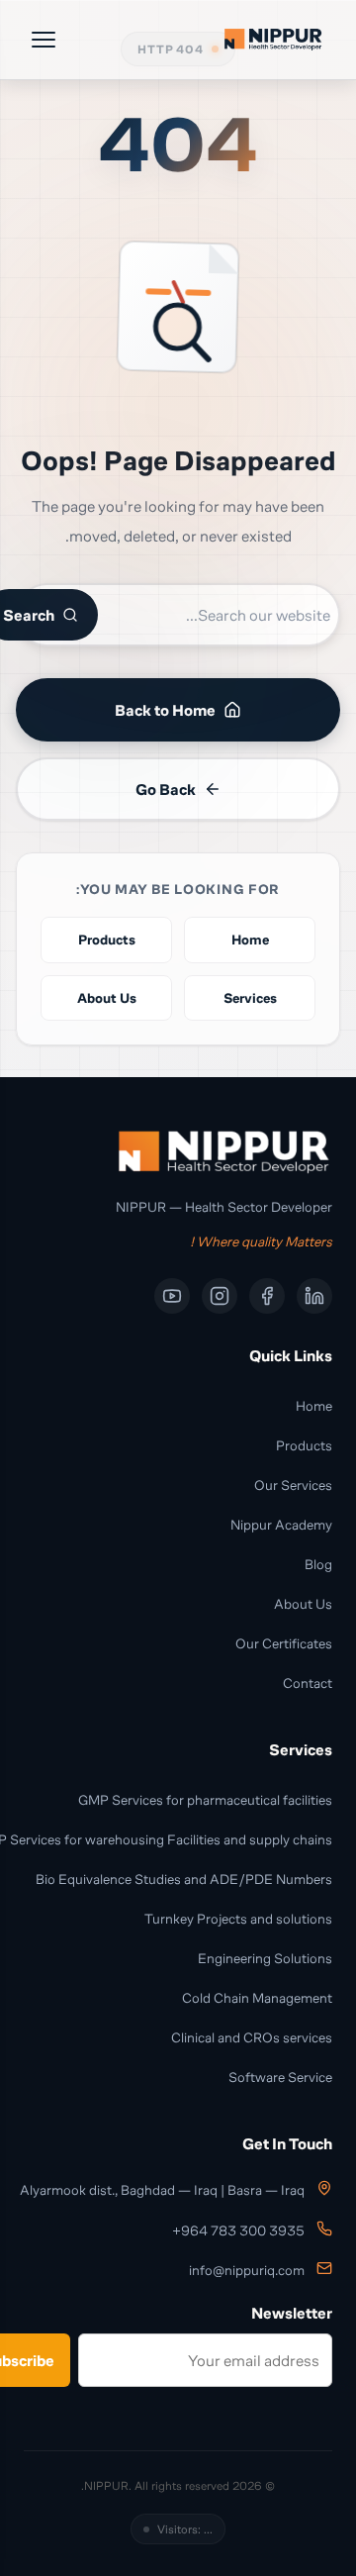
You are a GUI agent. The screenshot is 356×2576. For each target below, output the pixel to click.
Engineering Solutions (265, 1958)
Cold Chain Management (257, 1997)
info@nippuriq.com (247, 2271)
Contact (308, 1683)
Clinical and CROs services (252, 2037)
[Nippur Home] (273, 40)
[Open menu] (44, 40)
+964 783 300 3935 (238, 2231)
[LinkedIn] (314, 1296)
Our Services (293, 1485)
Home (314, 1405)
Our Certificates (284, 1643)
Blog (318, 1564)
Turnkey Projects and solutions (238, 1918)
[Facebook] (267, 1296)
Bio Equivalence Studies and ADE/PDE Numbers (184, 1879)
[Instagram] (220, 1296)
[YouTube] (172, 1296)
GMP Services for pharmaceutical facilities (205, 1799)
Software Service (280, 2077)
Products (304, 1445)
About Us (303, 1603)
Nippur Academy (281, 1524)
